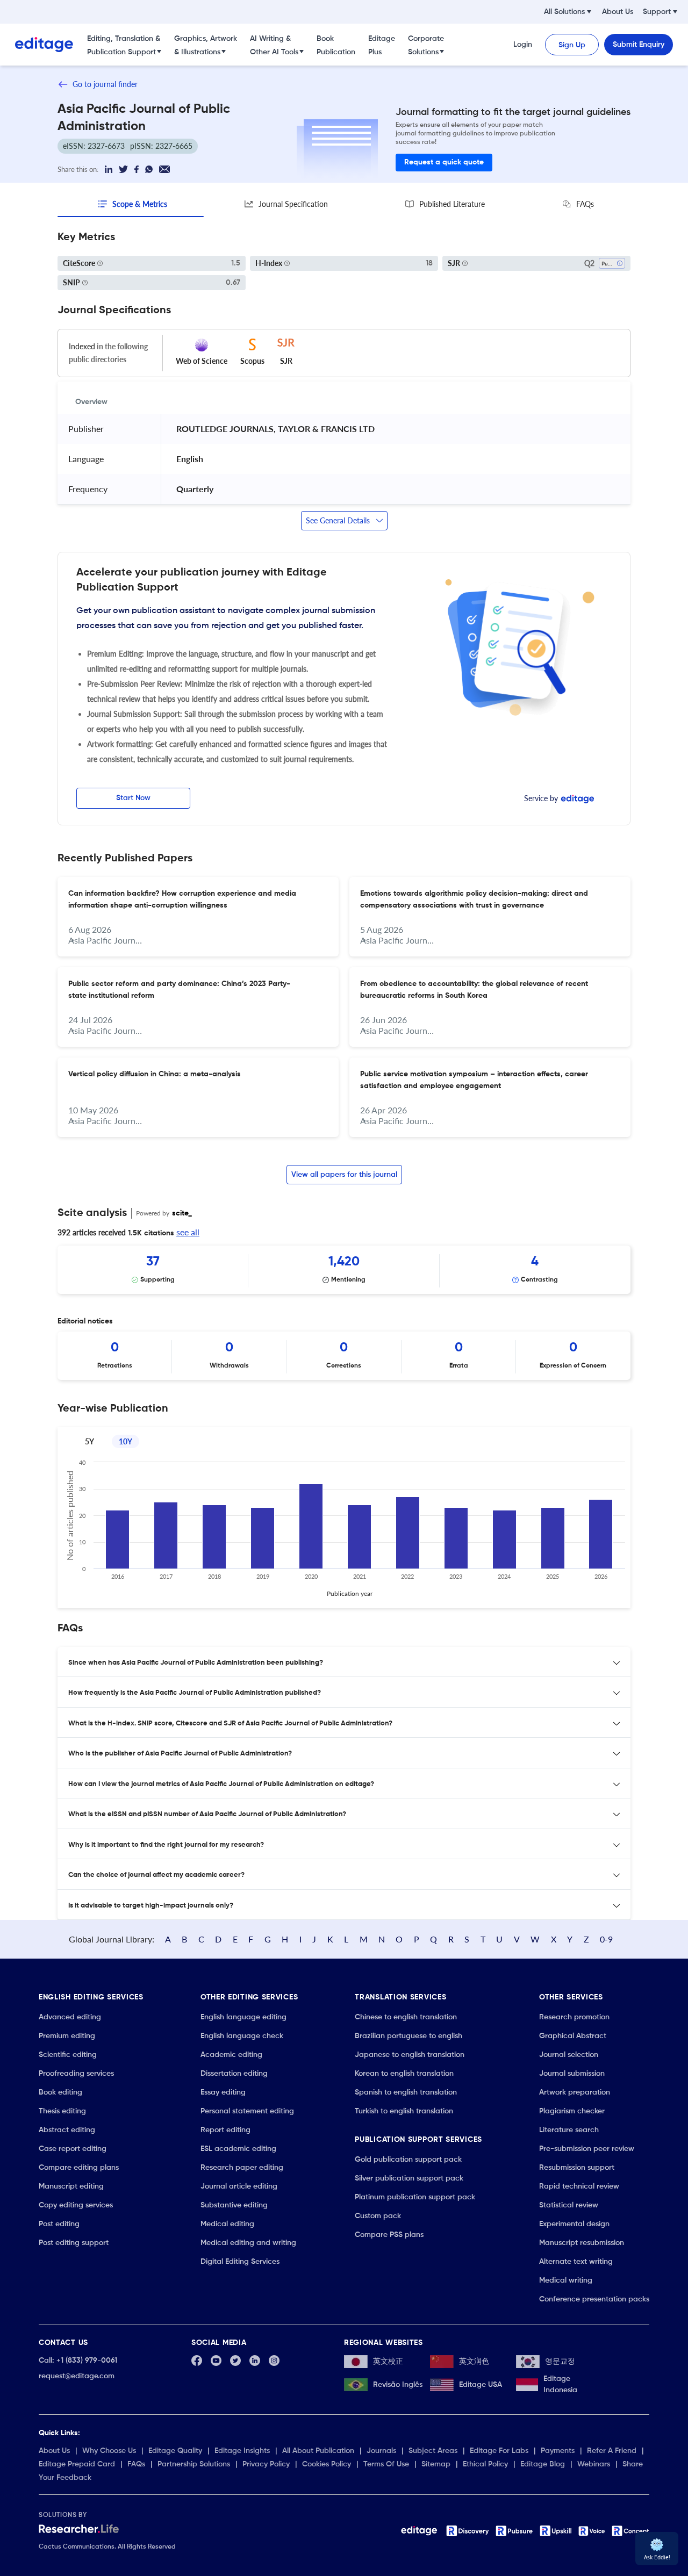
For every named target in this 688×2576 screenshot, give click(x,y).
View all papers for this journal (344, 1175)
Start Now (133, 798)
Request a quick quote (444, 162)
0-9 (606, 1939)
